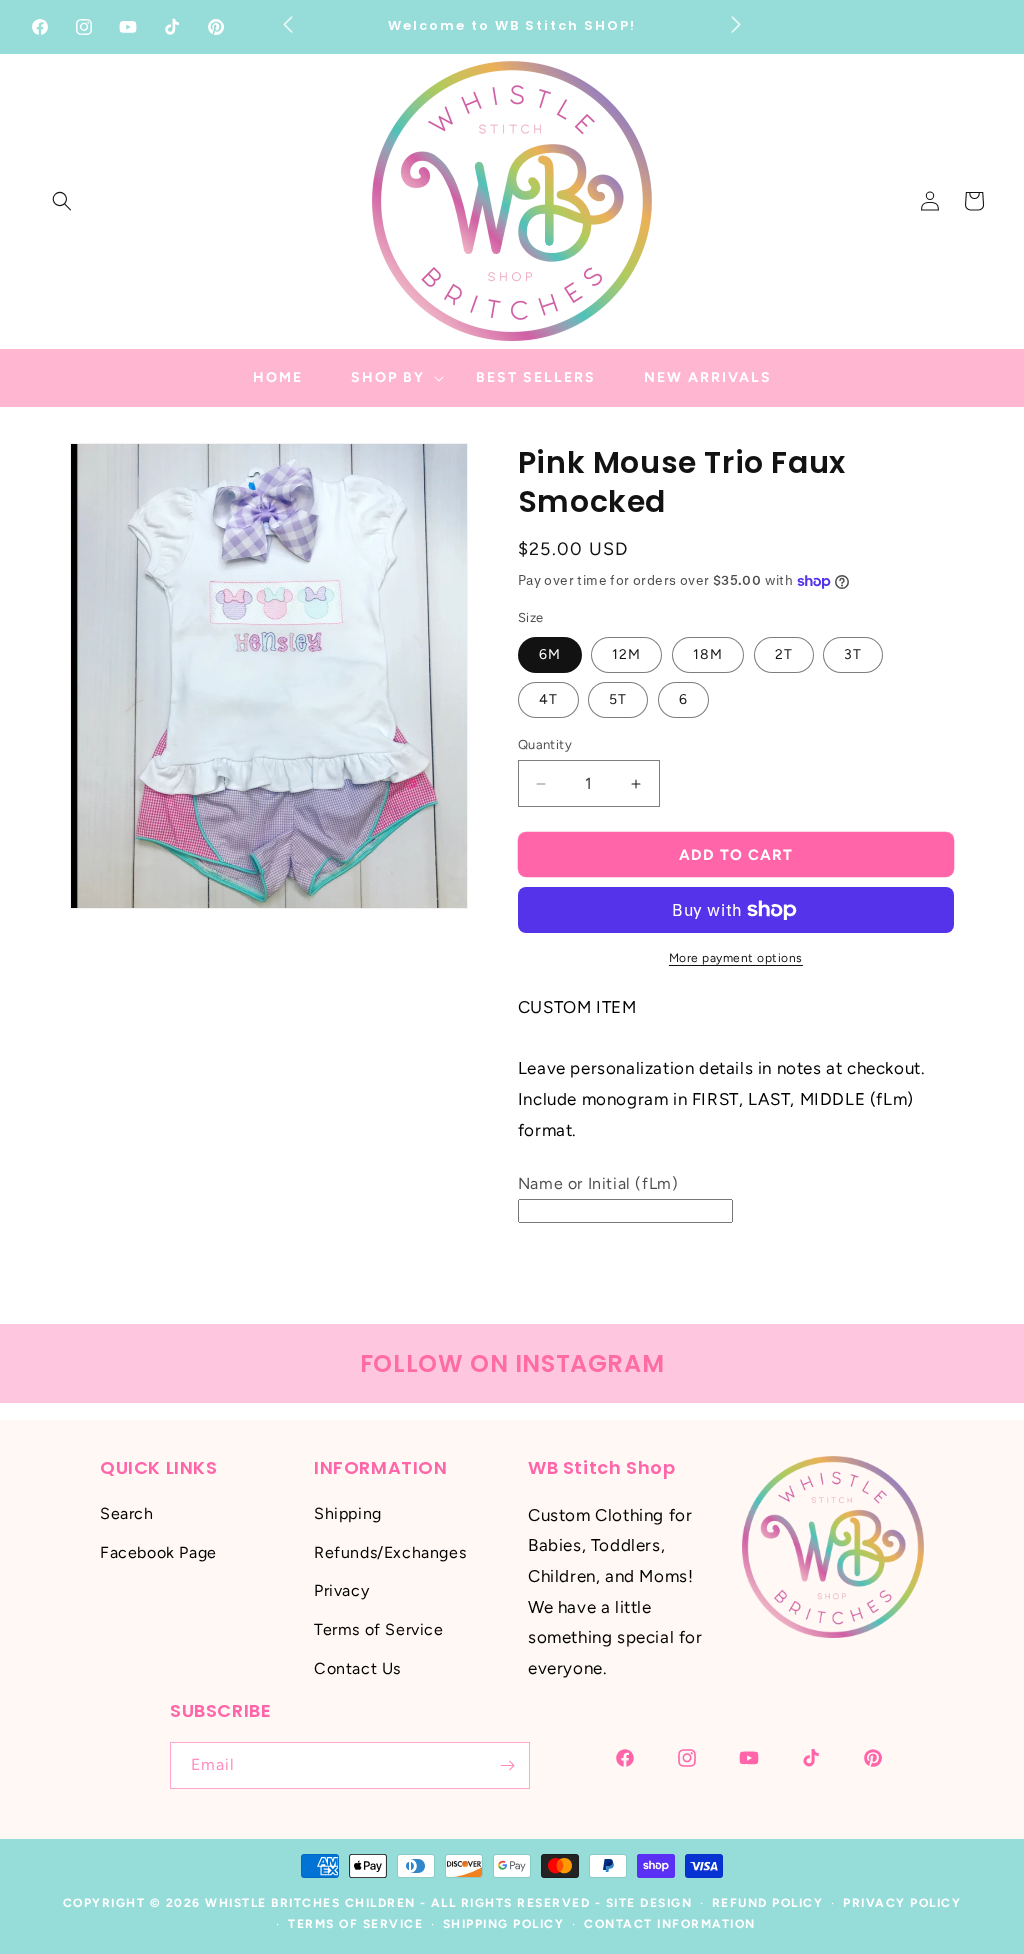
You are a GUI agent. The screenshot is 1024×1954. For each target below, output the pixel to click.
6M (550, 654)
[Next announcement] (736, 24)
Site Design (649, 1903)
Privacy (341, 1590)
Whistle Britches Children (310, 1903)
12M (626, 654)
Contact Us (357, 1668)
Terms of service (355, 1924)
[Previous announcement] (288, 24)
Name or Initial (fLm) (598, 1183)
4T (548, 699)
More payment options (736, 958)
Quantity (545, 744)
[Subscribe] (507, 1765)
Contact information (670, 1924)
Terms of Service (379, 1629)
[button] (62, 201)
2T (784, 654)
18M (708, 654)
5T (618, 699)
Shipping (348, 1513)
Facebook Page (158, 1552)
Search (127, 1513)
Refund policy (768, 1903)
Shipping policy (504, 1924)
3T (853, 654)
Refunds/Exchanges (390, 1552)
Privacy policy (902, 1903)
